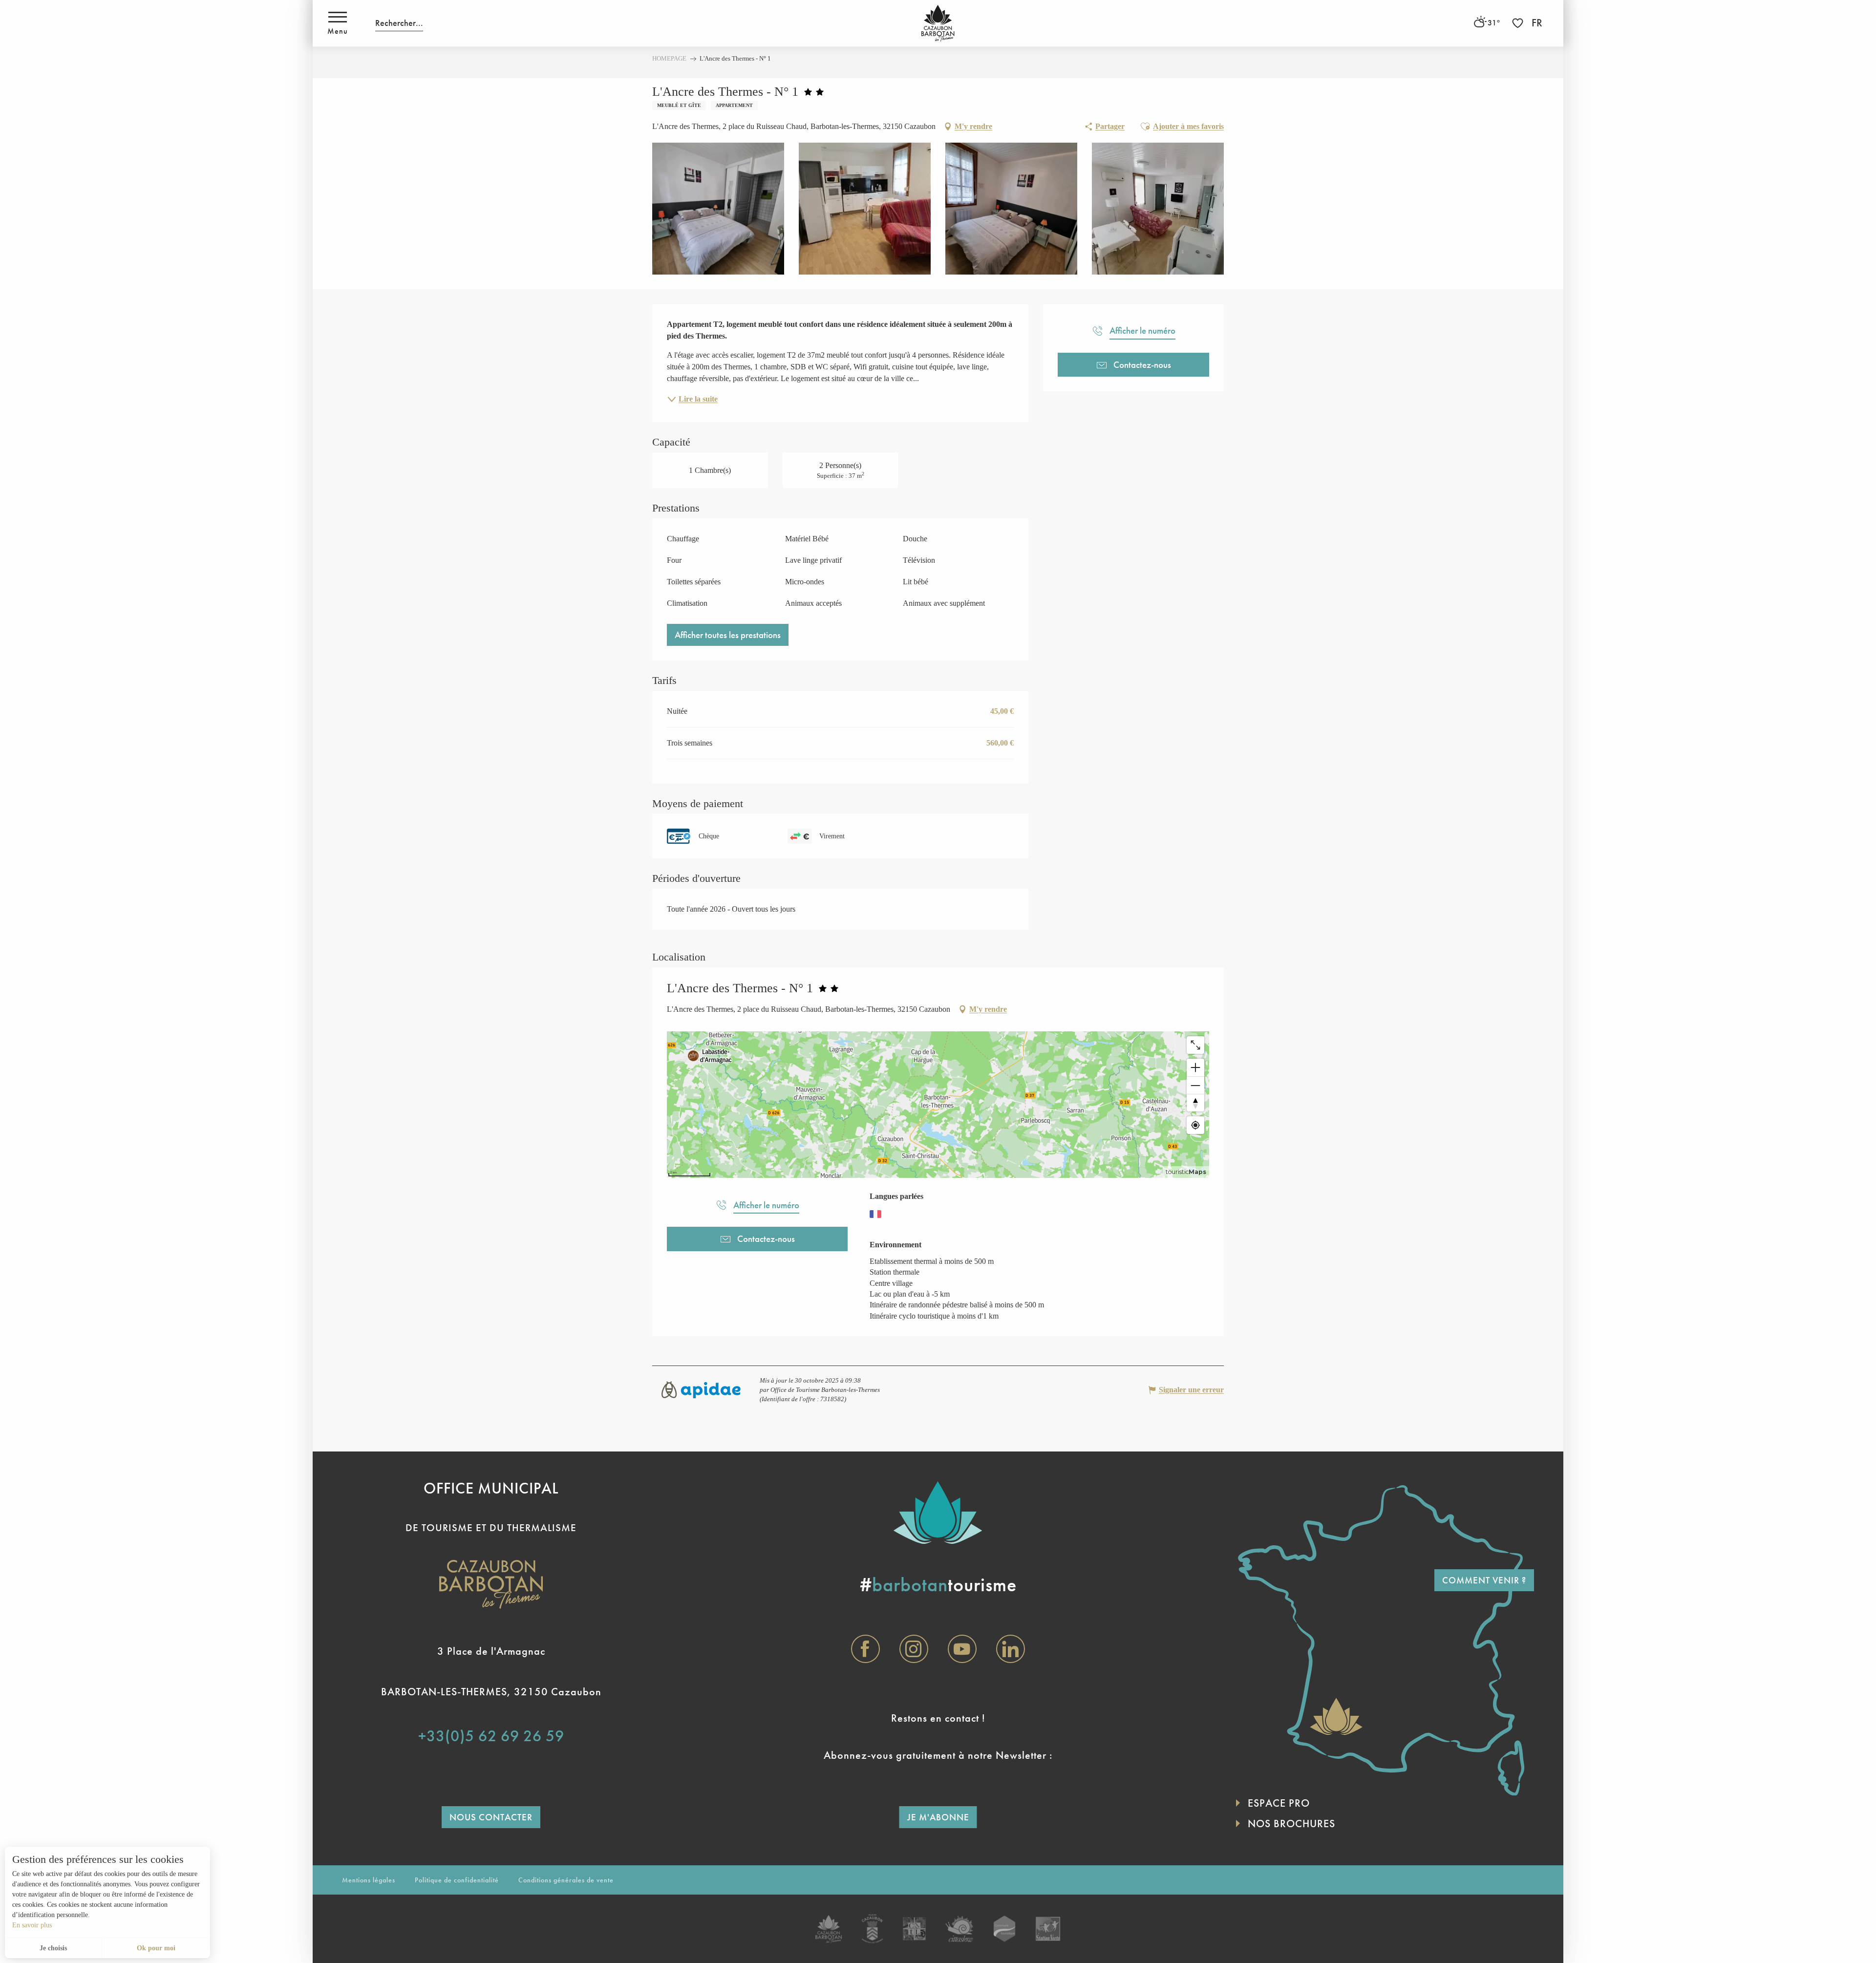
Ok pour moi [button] (156, 1948)
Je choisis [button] (53, 1948)
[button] (399, 23)
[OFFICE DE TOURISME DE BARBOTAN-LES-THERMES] (938, 23)
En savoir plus (32, 1925)
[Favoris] (1519, 23)
